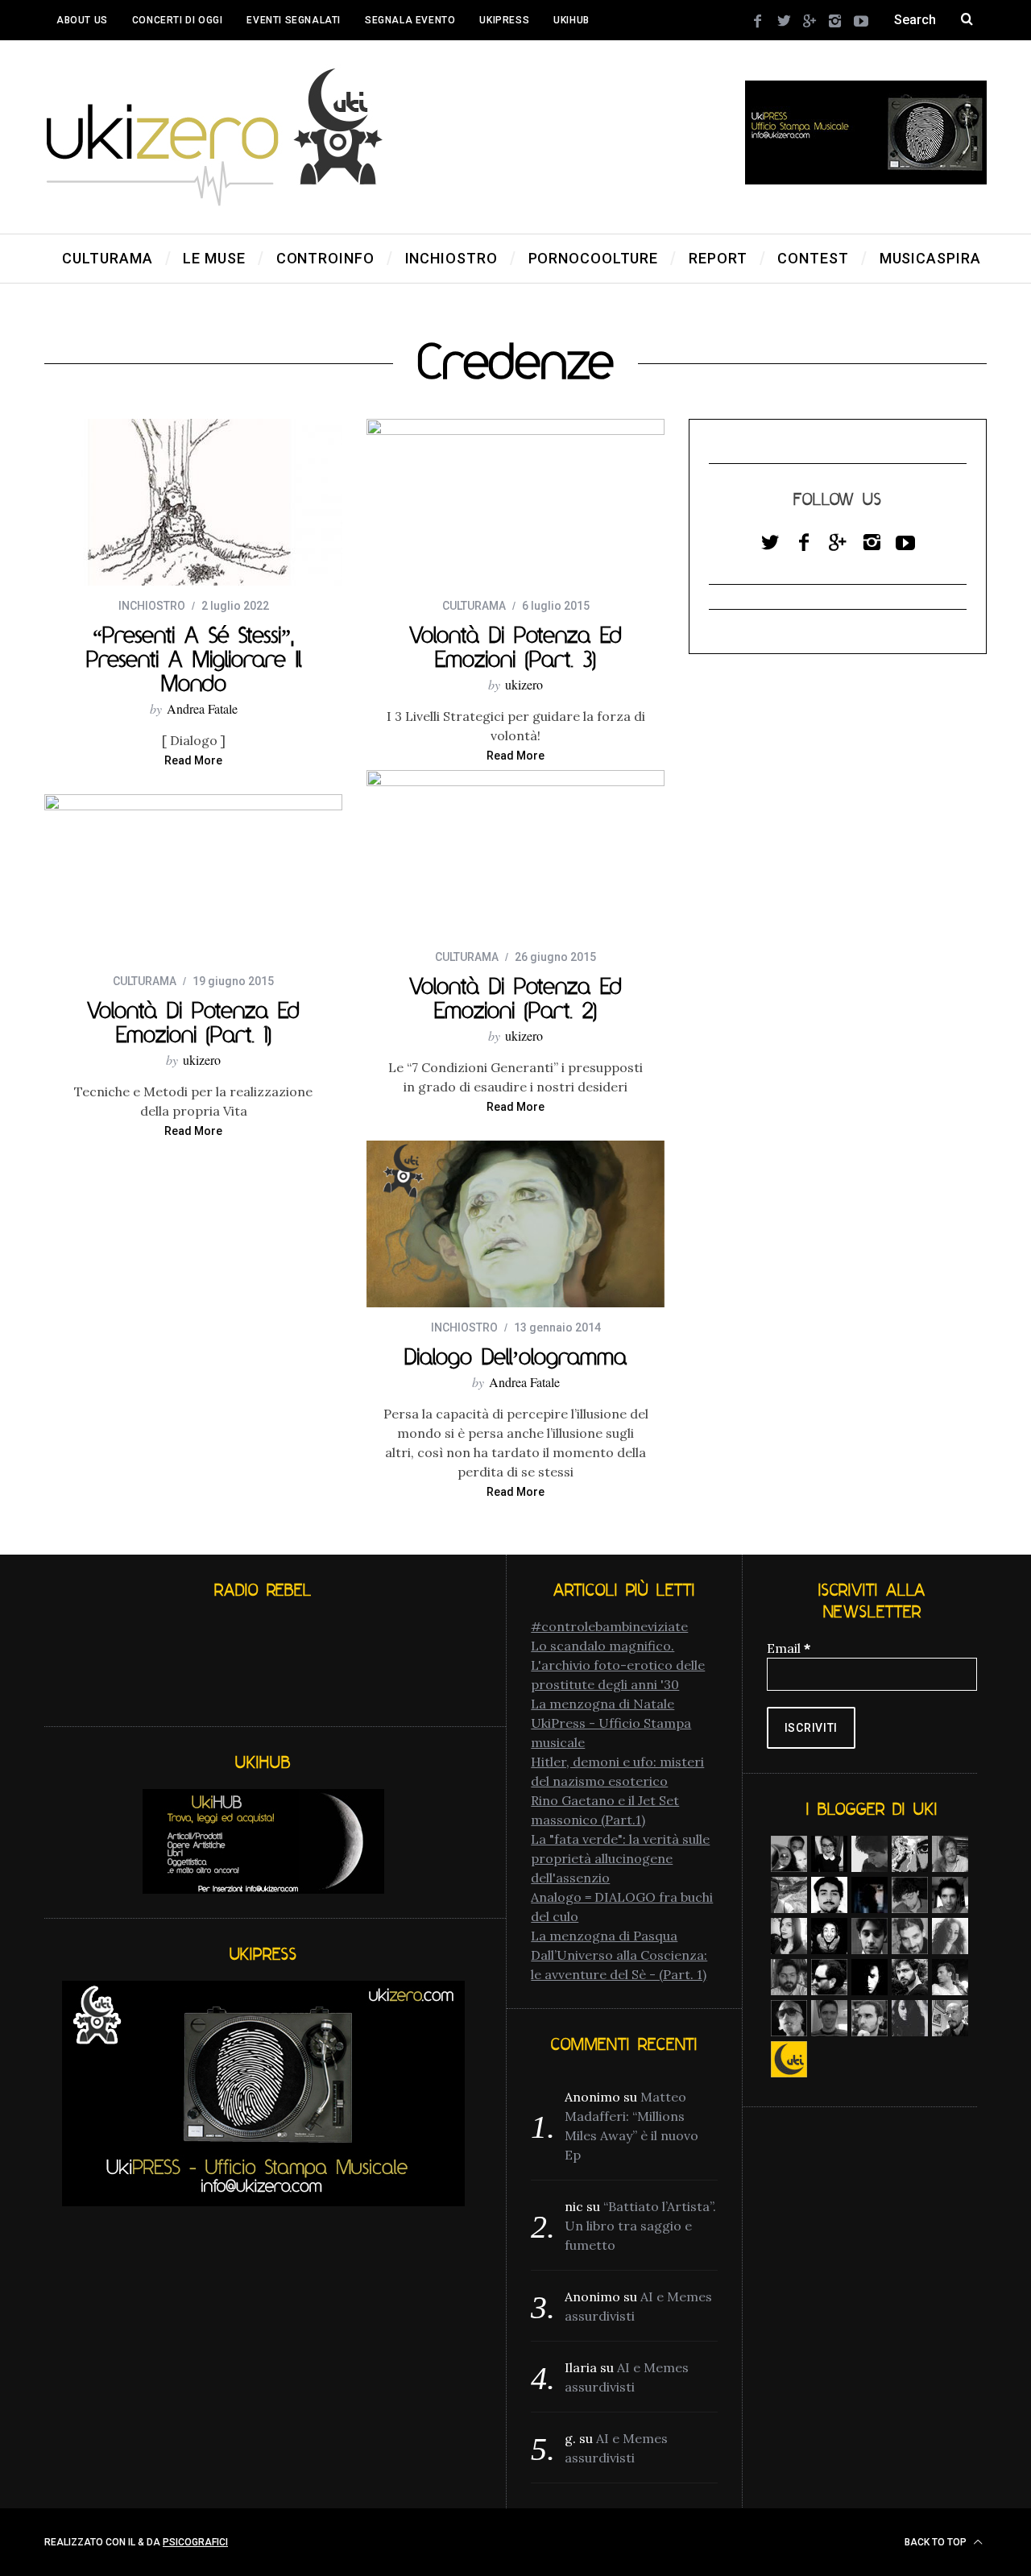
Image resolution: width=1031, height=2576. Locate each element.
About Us (82, 20)
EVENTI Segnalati (294, 20)
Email (789, 1648)
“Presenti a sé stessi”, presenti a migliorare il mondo (194, 659)
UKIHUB (571, 20)
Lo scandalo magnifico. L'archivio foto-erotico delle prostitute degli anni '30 (618, 1665)
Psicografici (195, 2542)
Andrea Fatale (202, 708)
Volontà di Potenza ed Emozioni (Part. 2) (515, 998)
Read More (193, 761)
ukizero (524, 684)
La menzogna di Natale (602, 1704)
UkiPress (504, 20)
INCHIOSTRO (152, 606)
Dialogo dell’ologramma (515, 1356)
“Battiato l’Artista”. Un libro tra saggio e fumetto (640, 2226)
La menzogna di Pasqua (604, 1936)
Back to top (937, 2542)
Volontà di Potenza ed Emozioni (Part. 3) (515, 647)
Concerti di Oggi (178, 20)
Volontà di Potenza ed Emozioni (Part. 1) (193, 1022)
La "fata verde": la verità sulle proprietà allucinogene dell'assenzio (620, 1858)
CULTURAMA (474, 606)
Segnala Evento (410, 20)
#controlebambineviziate (609, 1626)
